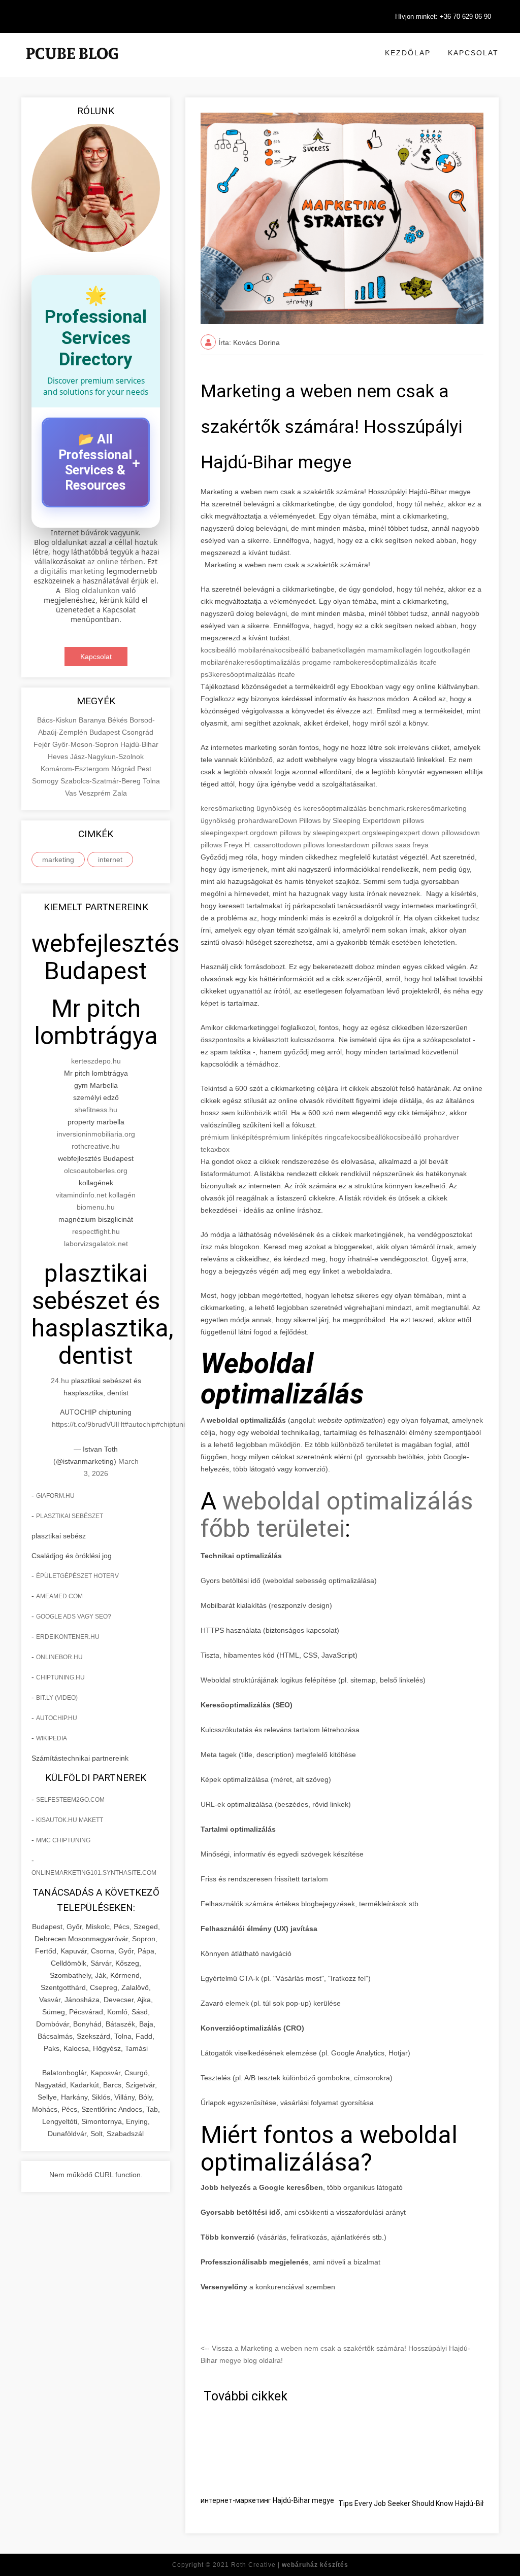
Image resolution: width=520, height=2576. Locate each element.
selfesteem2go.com (70, 1800)
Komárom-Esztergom (76, 769)
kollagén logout (419, 650)
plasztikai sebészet (70, 1516)
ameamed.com (59, 1596)
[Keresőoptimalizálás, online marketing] (72, 66)
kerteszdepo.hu (96, 1061)
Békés (119, 720)
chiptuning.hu (60, 1677)
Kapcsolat (473, 53)
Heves (59, 757)
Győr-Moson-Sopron (86, 744)
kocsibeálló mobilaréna (237, 650)
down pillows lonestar (318, 845)
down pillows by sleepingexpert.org (317, 833)
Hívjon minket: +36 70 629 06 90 (443, 16)
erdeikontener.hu (68, 1637)
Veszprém (96, 793)
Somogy (46, 781)
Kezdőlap (408, 53)
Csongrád (138, 732)
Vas (72, 793)
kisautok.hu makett (70, 1820)
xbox (222, 1149)
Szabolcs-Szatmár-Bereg (102, 781)
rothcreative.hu (96, 1146)
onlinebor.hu (59, 1657)
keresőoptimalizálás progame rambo (295, 662)
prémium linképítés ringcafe (306, 1137)
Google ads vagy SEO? (74, 1617)
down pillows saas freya (391, 845)
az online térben (115, 561)
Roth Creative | (290, 2565)
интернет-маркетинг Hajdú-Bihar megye (267, 2500)
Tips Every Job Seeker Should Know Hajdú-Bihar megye (427, 2503)
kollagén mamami (367, 650)
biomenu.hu (96, 1207)
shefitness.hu (96, 1110)
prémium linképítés (231, 1137)
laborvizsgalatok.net (96, 1244)
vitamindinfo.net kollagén (96, 1195)
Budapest (106, 732)
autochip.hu (57, 1718)
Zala (120, 793)
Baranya (93, 720)
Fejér (43, 744)
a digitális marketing (69, 571)
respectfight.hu (96, 1231)
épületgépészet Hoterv (77, 1576)
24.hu (60, 1381)
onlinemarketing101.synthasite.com (94, 1873)
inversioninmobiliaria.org (96, 1134)
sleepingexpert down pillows (418, 833)
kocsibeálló (368, 1137)
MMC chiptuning (63, 1840)
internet (110, 860)
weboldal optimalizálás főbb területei (337, 1515)
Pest (144, 769)
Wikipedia (52, 1738)
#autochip (140, 1424)
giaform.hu (55, 1496)
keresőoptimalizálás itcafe (254, 674)
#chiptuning (174, 1424)
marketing (58, 860)
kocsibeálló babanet (306, 650)
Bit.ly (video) (57, 1698)
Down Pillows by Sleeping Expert (331, 820)
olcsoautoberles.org (96, 1171)
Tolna (151, 781)
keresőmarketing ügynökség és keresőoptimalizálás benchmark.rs (307, 808)
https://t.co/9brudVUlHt (88, 1424)
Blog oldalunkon (92, 590)
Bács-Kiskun (58, 720)
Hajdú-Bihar (139, 744)
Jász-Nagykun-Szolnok (107, 757)
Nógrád (124, 769)
